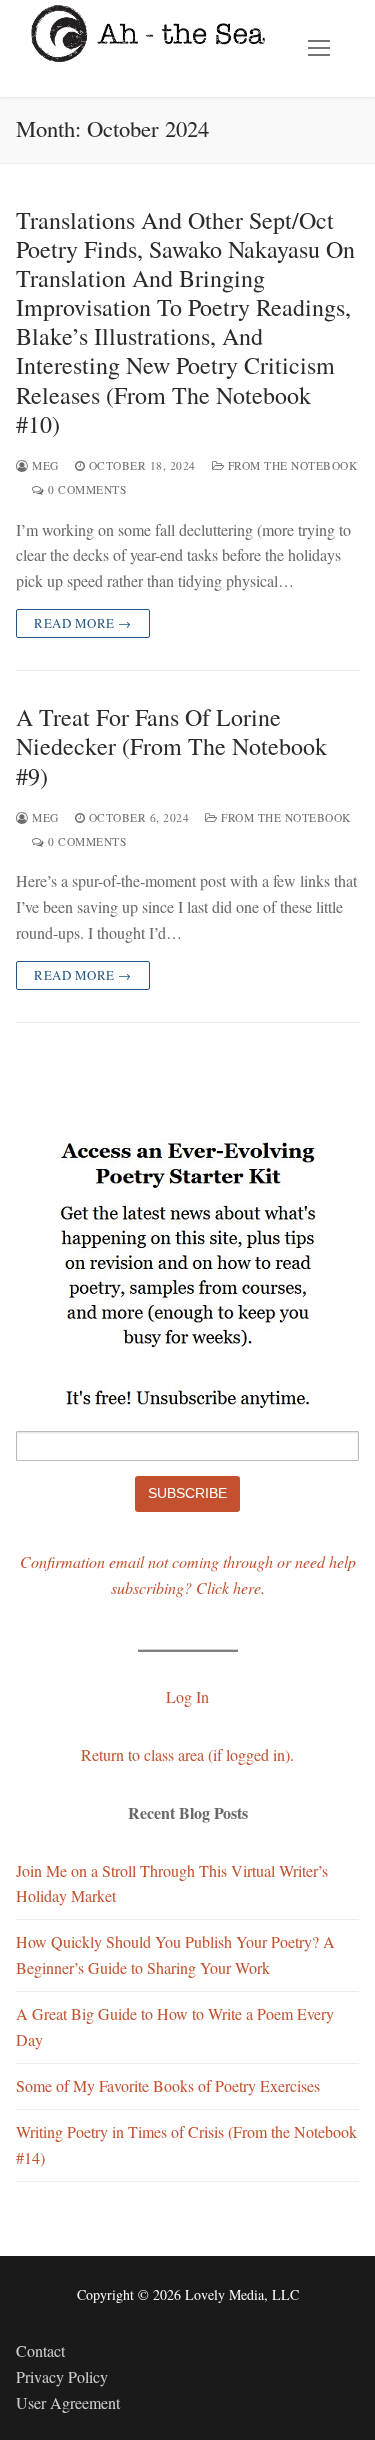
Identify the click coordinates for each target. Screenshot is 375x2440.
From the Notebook (290, 465)
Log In (187, 1696)
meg (44, 465)
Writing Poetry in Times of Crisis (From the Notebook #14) (186, 2144)
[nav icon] (319, 49)
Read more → (83, 623)
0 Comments (85, 489)
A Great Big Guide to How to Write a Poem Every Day (175, 2026)
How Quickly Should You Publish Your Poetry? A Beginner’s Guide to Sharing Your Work (175, 1954)
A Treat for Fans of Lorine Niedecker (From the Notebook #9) (171, 747)
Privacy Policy (62, 2376)
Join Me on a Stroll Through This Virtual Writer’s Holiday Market (172, 1883)
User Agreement (68, 2402)
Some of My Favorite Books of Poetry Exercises (168, 2085)
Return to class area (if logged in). (187, 1754)
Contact (40, 2350)
